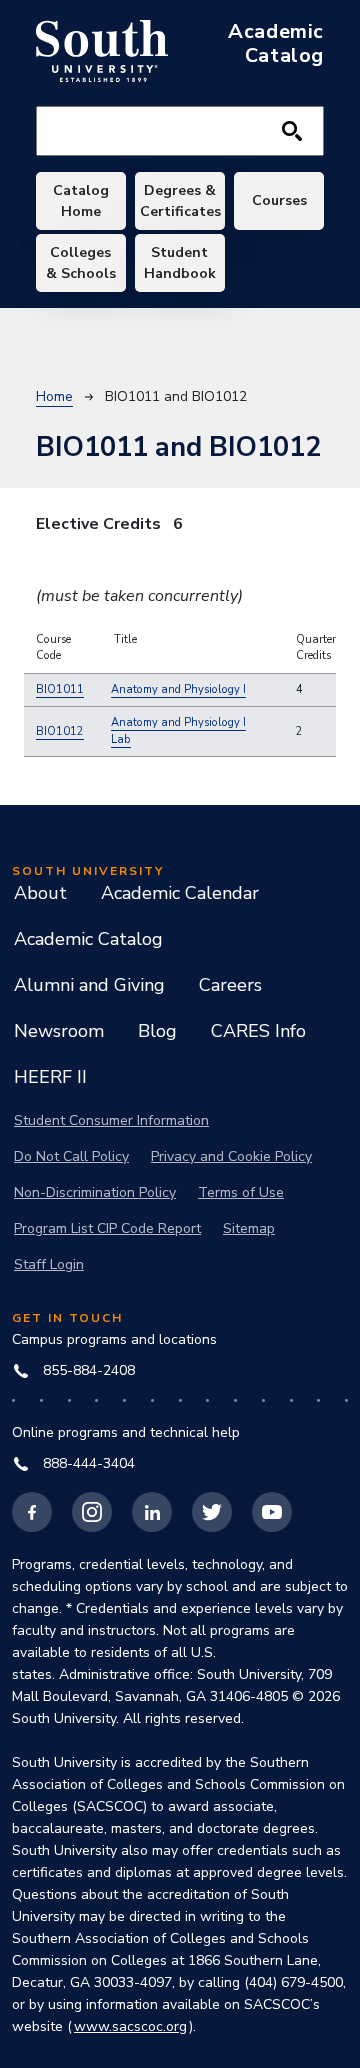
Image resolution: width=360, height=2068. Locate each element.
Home (54, 396)
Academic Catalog (88, 939)
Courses (279, 200)
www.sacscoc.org (130, 2026)
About (40, 893)
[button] (178, 690)
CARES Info (258, 1031)
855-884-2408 (89, 1370)
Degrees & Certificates (180, 201)
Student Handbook (180, 263)
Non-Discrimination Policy (95, 1192)
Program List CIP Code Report (107, 1228)
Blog (157, 1031)
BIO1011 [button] (60, 689)
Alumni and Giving (89, 985)
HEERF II (50, 1077)
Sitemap (249, 1228)
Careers (230, 985)
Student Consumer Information (111, 1120)
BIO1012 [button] (60, 731)
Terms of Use (241, 1192)
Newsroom (59, 1031)
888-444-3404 (89, 1463)
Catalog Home (81, 201)
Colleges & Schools (81, 263)
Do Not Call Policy (71, 1156)
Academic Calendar (180, 893)
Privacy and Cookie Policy (231, 1156)
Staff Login (49, 1264)
